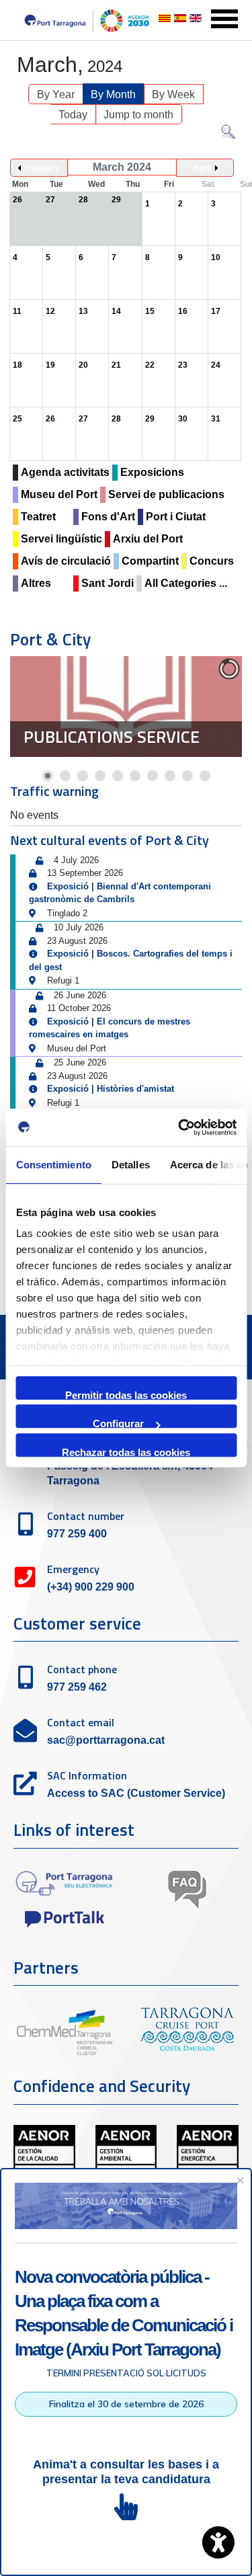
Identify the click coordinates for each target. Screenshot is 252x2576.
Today (73, 115)
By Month (113, 94)
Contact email (81, 1722)
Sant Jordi (108, 583)
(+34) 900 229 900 (91, 1587)
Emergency (73, 1569)
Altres (36, 583)
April (202, 168)
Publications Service (112, 737)
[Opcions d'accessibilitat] (218, 2542)
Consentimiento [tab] (53, 1165)
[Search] (228, 135)
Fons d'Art (108, 517)
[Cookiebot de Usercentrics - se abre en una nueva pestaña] (179, 1127)
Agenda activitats (65, 472)
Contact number (86, 1516)
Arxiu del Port (148, 539)
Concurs (212, 561)
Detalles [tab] (130, 1165)
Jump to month (138, 115)
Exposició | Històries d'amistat (111, 1089)
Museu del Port (59, 494)
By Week (173, 94)
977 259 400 (77, 1534)
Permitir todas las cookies (126, 1395)
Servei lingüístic (61, 539)
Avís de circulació (66, 561)
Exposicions (152, 472)
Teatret (38, 517)
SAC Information (87, 1775)
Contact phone (82, 1669)
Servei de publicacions (166, 494)
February (42, 168)
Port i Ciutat (176, 517)
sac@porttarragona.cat (106, 1740)
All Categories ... (186, 583)
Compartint (150, 561)
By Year (56, 94)
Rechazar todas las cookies (126, 1452)
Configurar (118, 1423)
